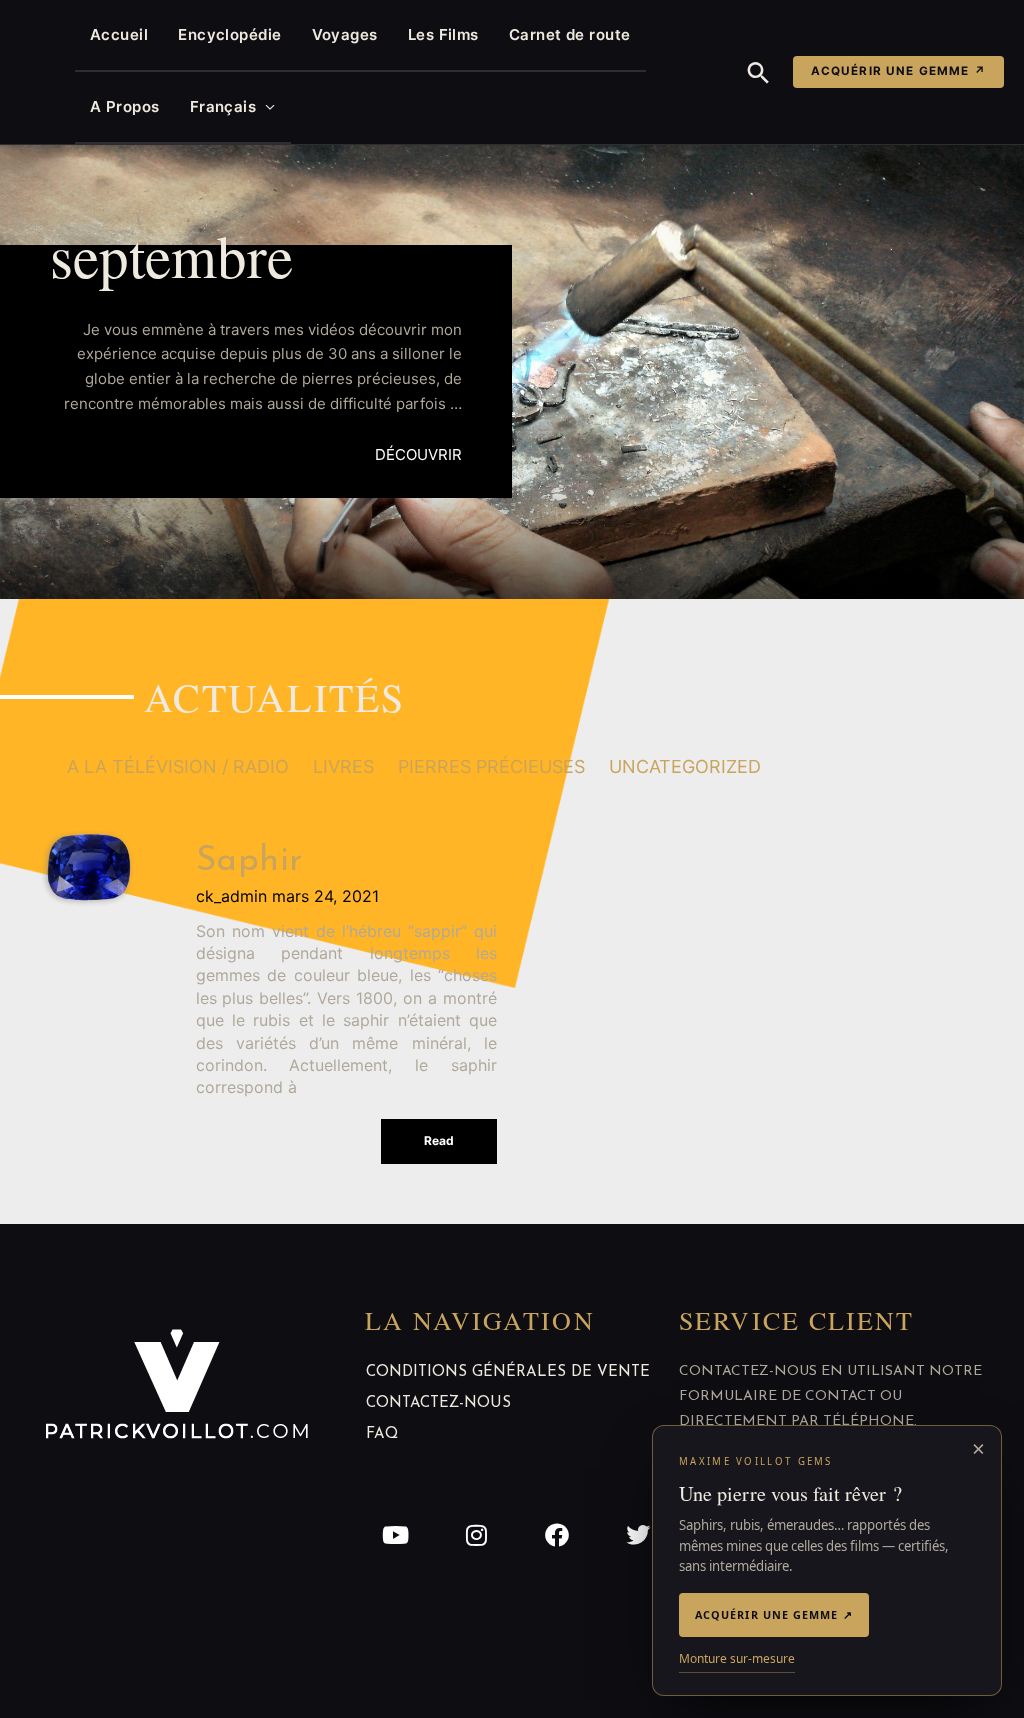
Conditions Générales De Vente (508, 1372)
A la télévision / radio (178, 766)
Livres (343, 766)
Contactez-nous (438, 1403)
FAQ (382, 1434)
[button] (758, 72)
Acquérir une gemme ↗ (898, 71)
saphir (249, 861)
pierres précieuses (491, 766)
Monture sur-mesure (737, 1658)
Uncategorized (685, 766)
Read (439, 1140)
